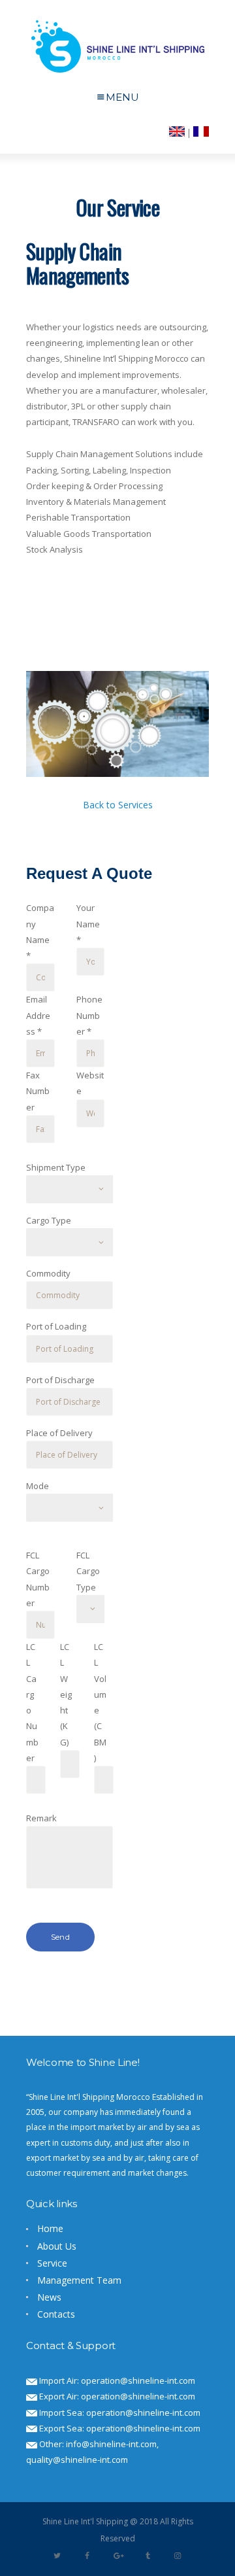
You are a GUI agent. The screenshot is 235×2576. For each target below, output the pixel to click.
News (49, 2297)
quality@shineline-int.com (77, 2460)
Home (50, 2228)
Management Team (79, 2280)
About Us (57, 2246)
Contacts (56, 2314)
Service (52, 2263)
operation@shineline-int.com (138, 2380)
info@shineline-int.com (111, 2444)
